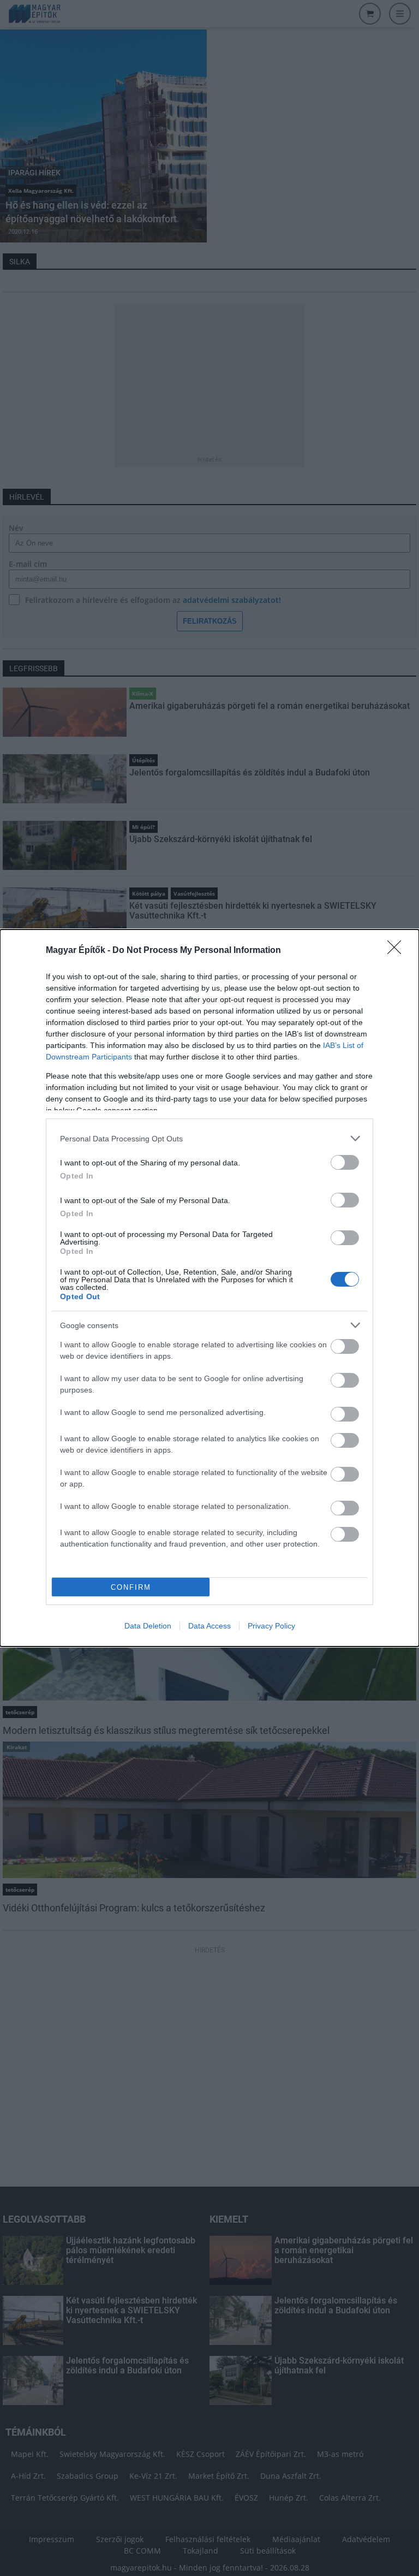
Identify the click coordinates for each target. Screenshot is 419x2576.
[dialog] (209, 1288)
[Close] (398, 951)
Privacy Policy (271, 1626)
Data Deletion (148, 1626)
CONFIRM (131, 1587)
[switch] (345, 1162)
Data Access (209, 1626)
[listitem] (209, 1138)
